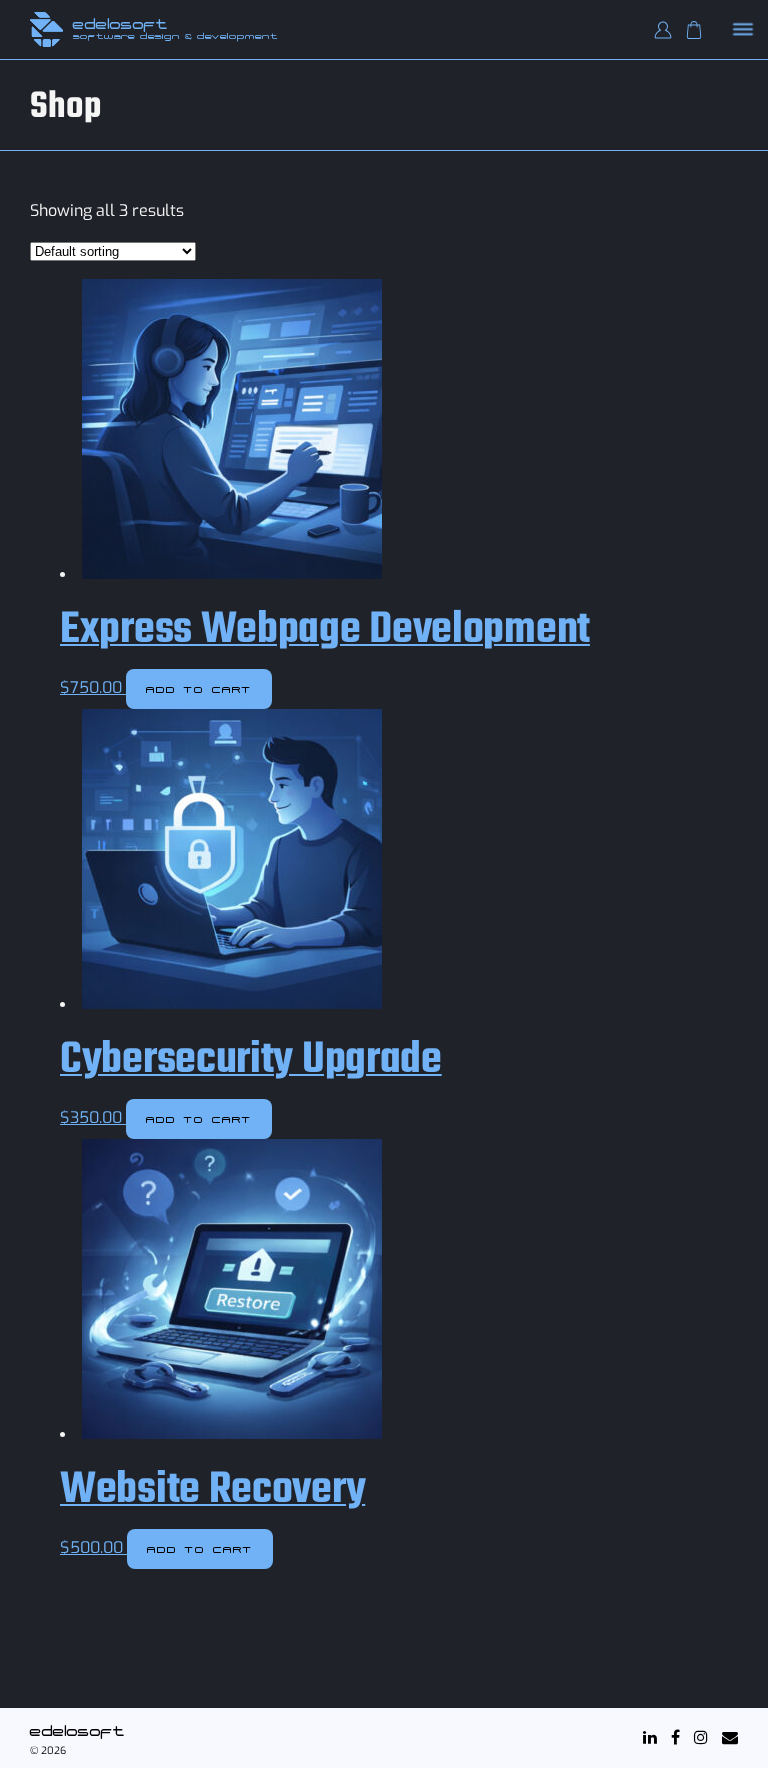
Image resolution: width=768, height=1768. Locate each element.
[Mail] (730, 1737)
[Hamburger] (743, 30)
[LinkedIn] (650, 1737)
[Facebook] (675, 1737)
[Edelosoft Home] (46, 29)
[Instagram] (701, 1737)
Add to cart (199, 689)
